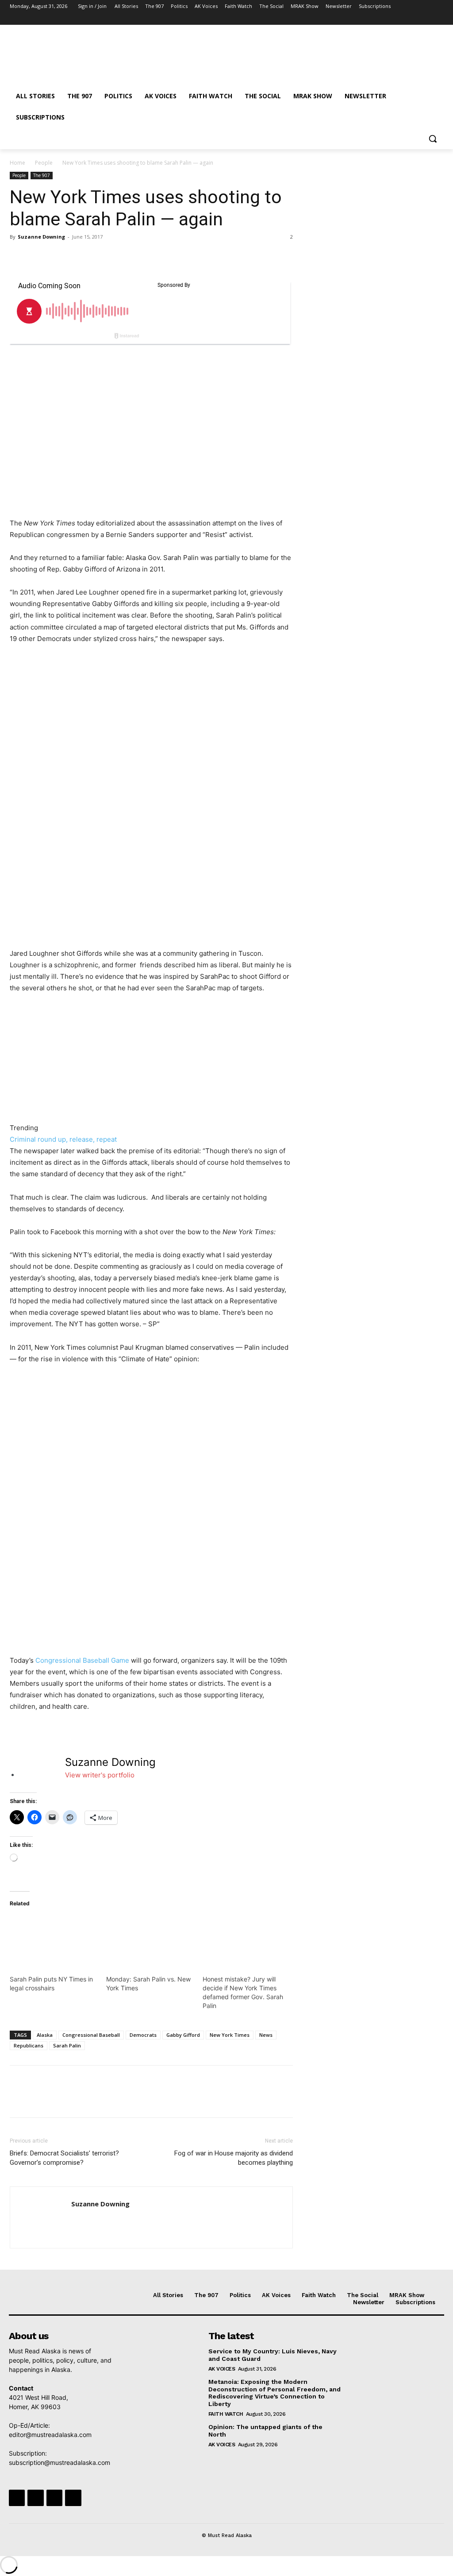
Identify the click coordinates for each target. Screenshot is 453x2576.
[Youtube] (438, 19)
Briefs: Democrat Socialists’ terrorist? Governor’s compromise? (64, 2158)
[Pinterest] (59, 257)
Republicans (29, 2045)
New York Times (230, 2035)
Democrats (143, 2035)
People (44, 163)
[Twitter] (414, 19)
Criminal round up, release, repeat (63, 1139)
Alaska (45, 2035)
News (266, 2035)
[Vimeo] (426, 19)
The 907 (42, 175)
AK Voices (222, 2369)
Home (17, 163)
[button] (433, 139)
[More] (100, 257)
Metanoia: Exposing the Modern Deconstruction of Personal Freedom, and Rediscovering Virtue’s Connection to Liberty (274, 2393)
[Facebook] (389, 19)
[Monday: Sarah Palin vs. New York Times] (150, 1941)
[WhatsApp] (80, 257)
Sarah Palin (67, 2045)
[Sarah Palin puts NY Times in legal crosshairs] (54, 1941)
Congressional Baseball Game (83, 1660)
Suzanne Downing (41, 237)
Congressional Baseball (91, 2035)
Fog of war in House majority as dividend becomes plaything (234, 2158)
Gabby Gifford (183, 2035)
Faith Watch (226, 2414)
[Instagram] (401, 19)
